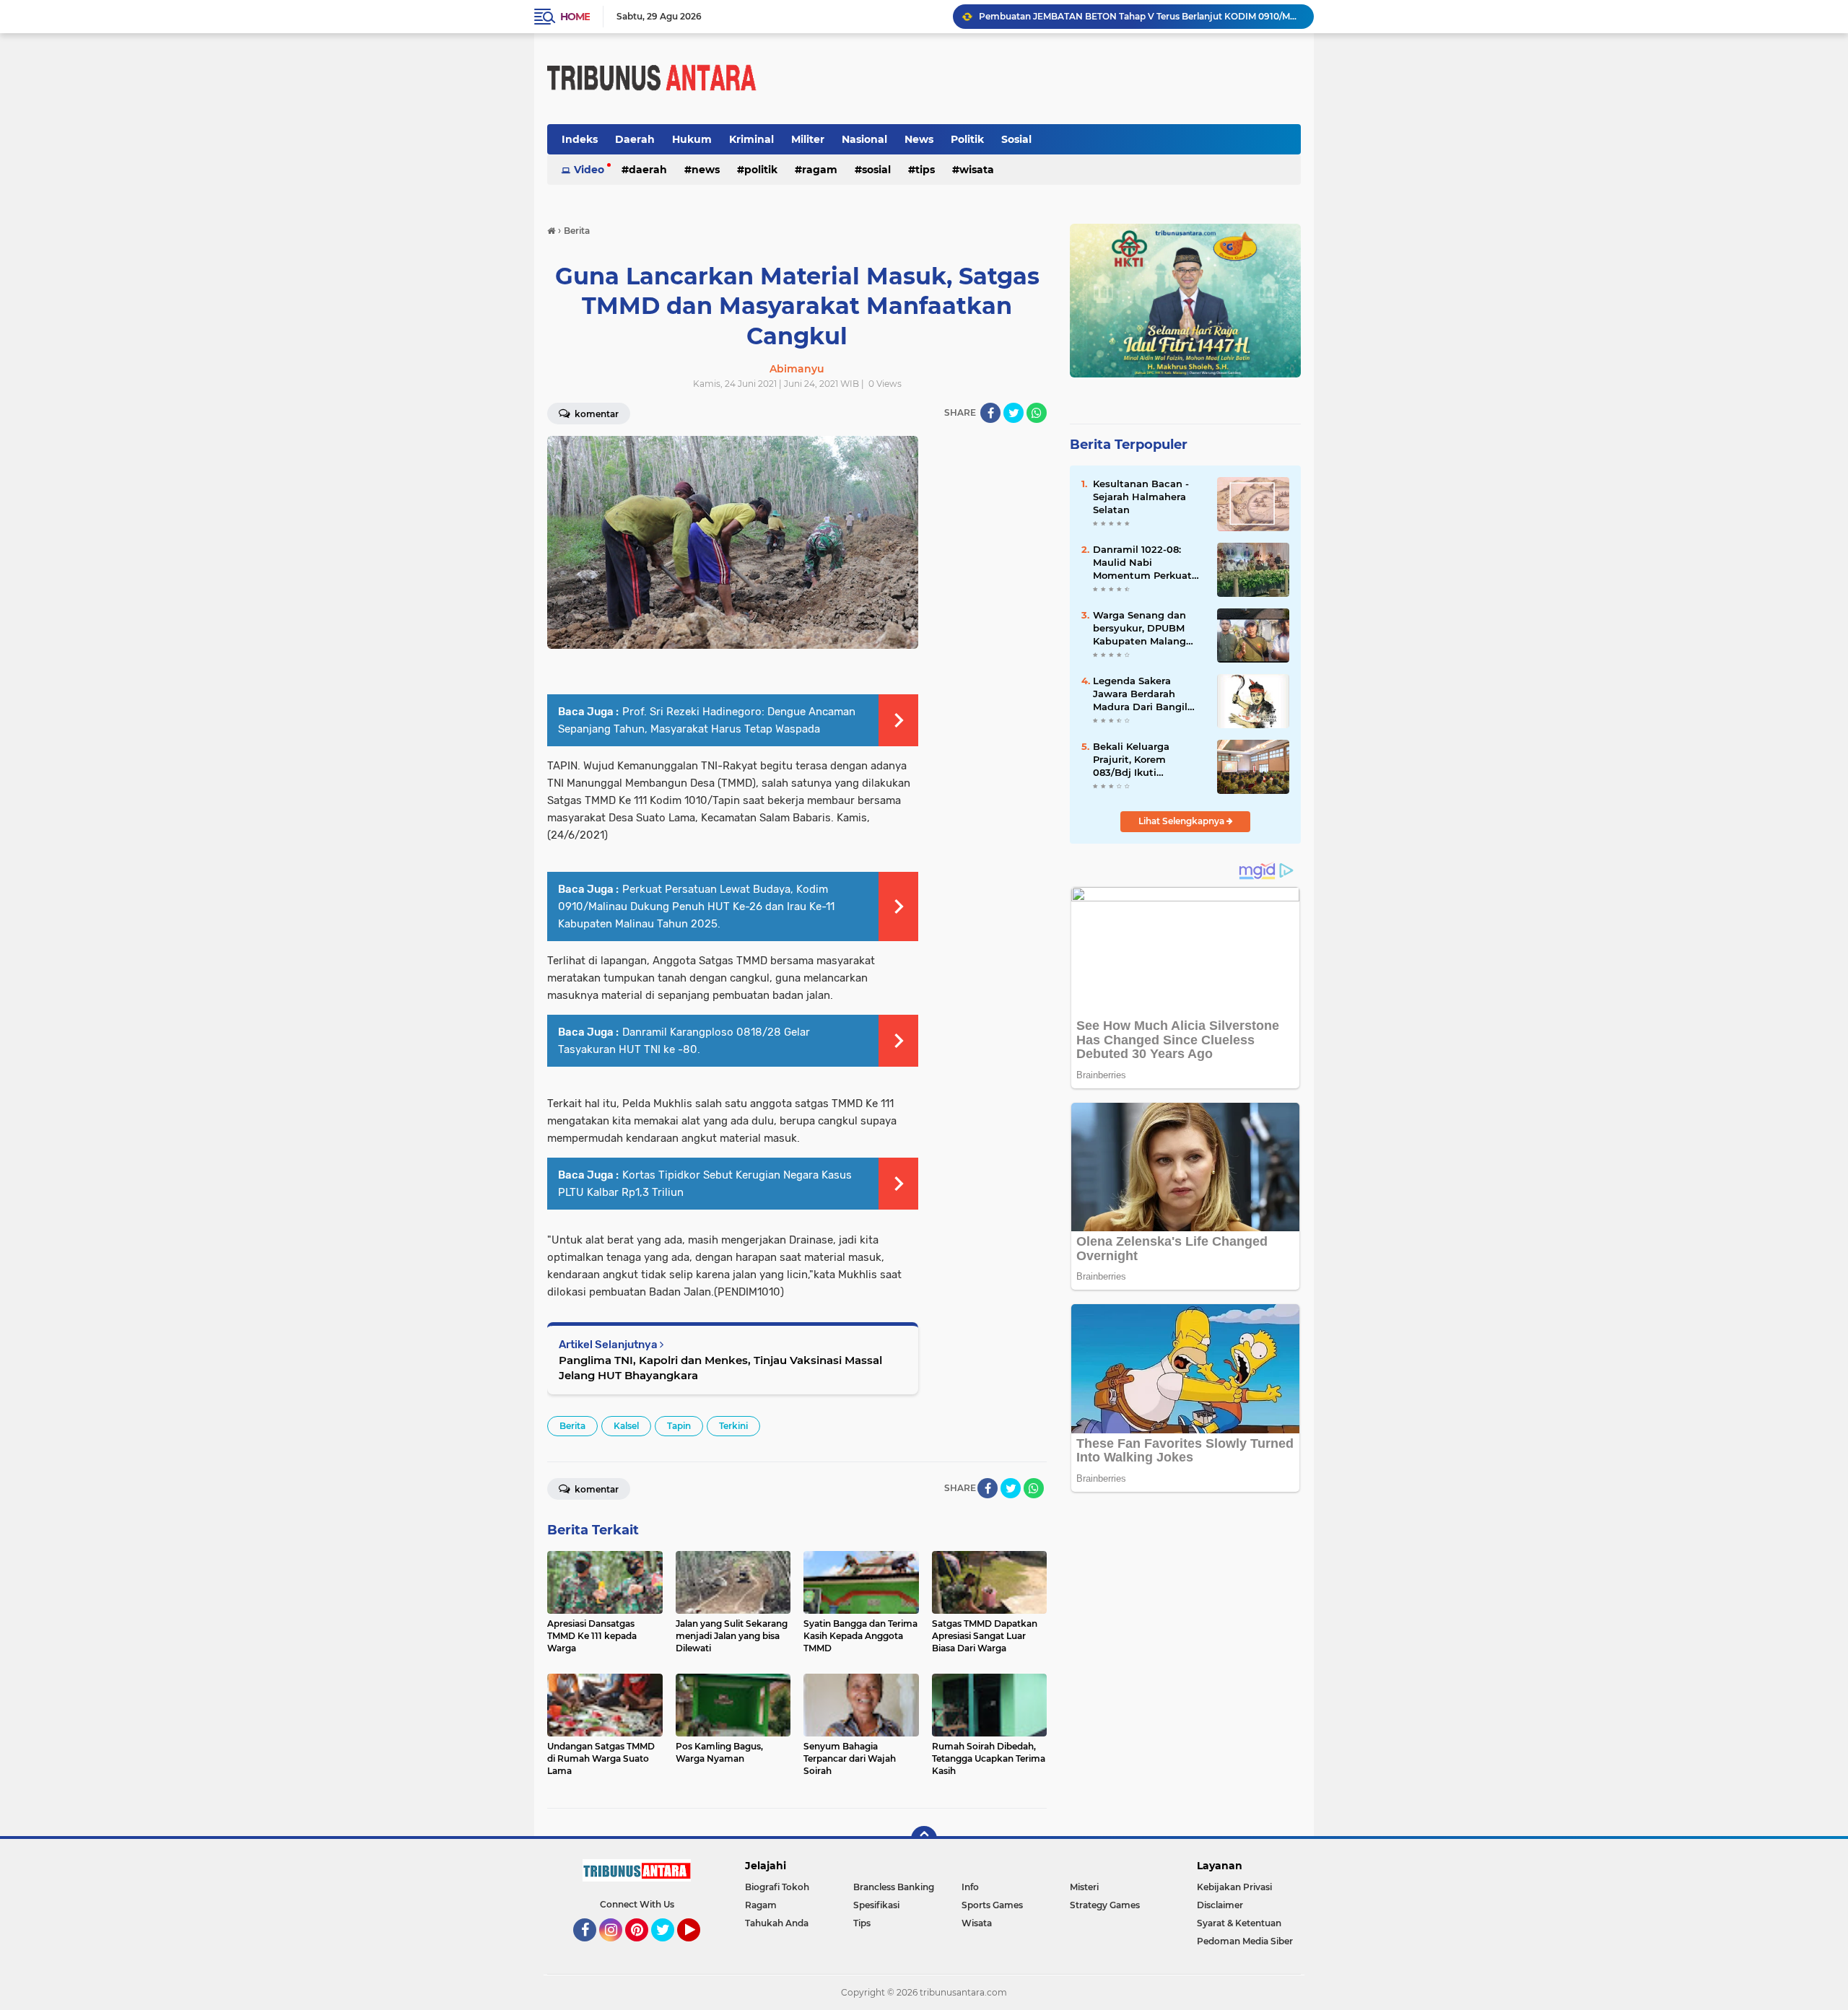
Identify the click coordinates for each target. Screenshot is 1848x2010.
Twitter (669, 1948)
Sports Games (992, 1905)
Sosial (1016, 139)
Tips (925, 170)
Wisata (977, 170)
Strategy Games (1105, 1905)
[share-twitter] (1014, 413)
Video (589, 170)
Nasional (864, 139)
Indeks (580, 139)
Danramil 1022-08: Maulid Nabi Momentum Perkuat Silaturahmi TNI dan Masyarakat (1142, 563)
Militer (808, 139)
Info (970, 1887)
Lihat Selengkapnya (1182, 821)
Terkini (733, 1426)
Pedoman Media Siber (1245, 1941)
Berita (572, 1426)
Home (575, 17)
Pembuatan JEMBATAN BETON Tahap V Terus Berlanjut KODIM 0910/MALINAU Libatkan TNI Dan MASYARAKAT (1140, 16)
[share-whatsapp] (1037, 413)
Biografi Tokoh (777, 1887)
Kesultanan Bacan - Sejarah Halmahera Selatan (1141, 497)
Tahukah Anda (777, 1923)
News (919, 139)
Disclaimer (1220, 1905)
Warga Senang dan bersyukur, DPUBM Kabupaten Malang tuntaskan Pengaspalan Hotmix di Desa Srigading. (1144, 629)
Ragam (820, 170)
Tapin (679, 1426)
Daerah (635, 139)
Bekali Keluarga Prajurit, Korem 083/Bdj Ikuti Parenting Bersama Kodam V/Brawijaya (1141, 760)
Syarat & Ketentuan (1239, 1923)
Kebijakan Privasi (1234, 1887)
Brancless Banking (894, 1887)
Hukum (692, 139)
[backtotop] (924, 1839)
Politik (967, 139)
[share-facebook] (990, 413)
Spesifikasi (876, 1905)
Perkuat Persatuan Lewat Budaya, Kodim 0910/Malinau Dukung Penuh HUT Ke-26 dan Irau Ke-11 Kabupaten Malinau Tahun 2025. (696, 906)
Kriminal (751, 139)
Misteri (1084, 1887)
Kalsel (626, 1426)
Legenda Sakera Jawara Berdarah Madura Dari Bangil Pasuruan (1140, 694)
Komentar (596, 414)
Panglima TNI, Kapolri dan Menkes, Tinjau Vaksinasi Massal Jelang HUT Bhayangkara (720, 1368)
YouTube (698, 1948)
